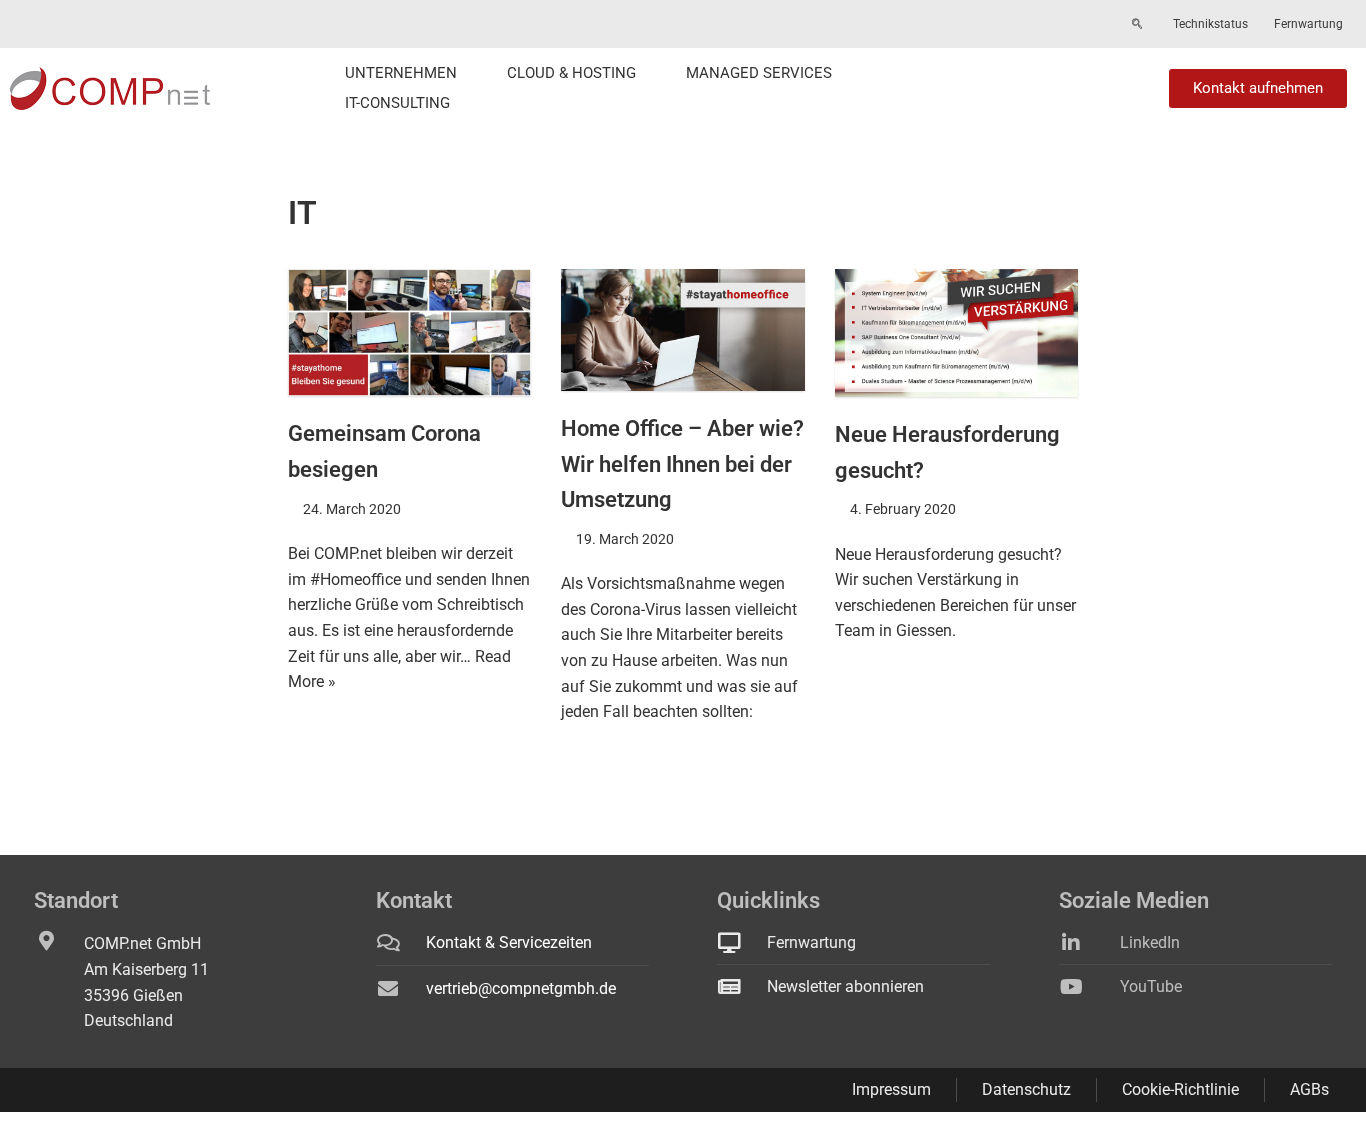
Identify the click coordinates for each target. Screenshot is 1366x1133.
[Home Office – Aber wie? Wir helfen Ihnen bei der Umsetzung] (682, 330)
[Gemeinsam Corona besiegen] (409, 332)
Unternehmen (401, 73)
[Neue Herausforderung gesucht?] (956, 333)
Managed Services (759, 73)
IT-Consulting (397, 103)
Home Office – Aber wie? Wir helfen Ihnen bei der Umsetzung (682, 464)
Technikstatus (1210, 24)
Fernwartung (1308, 24)
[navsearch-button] (1137, 25)
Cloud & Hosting (571, 73)
